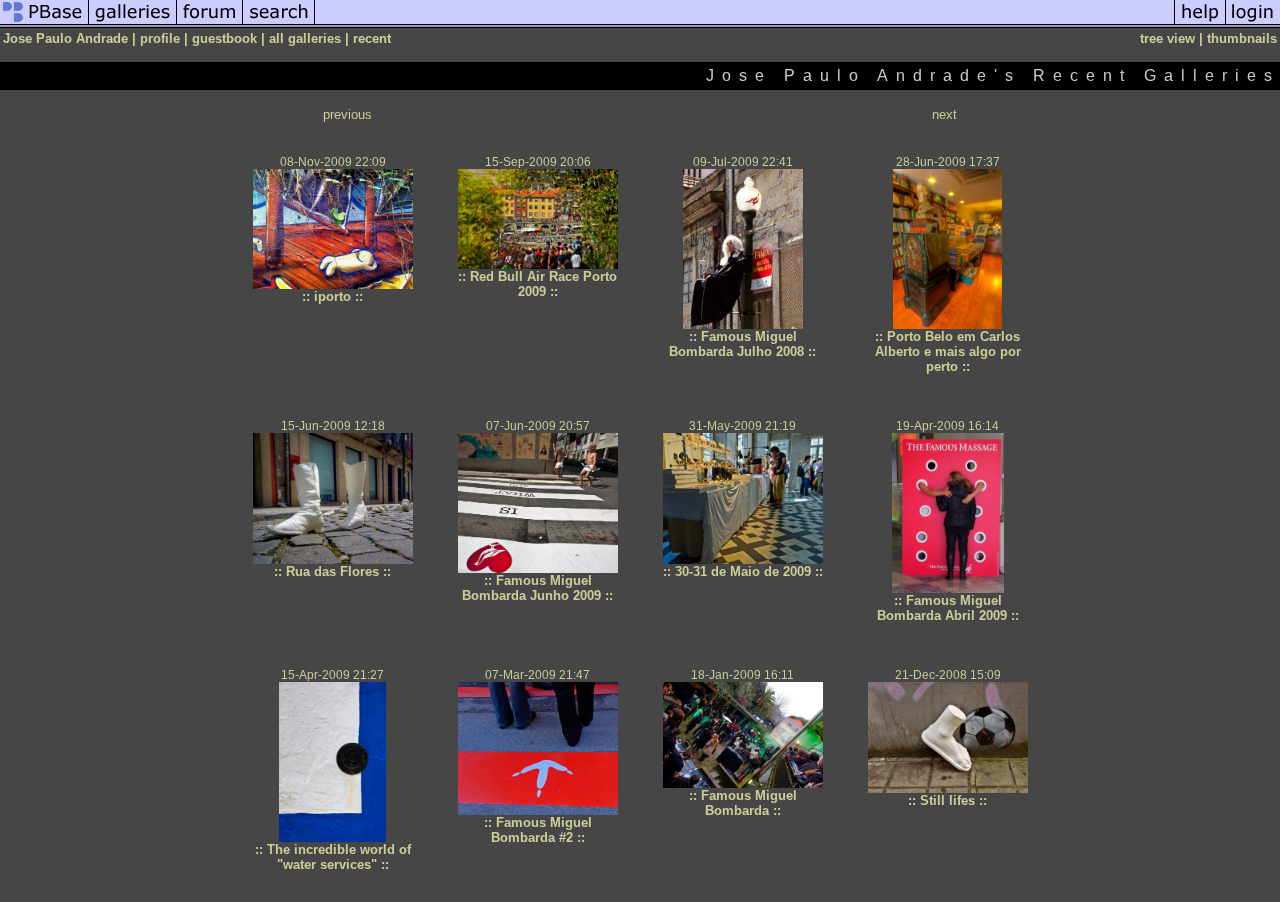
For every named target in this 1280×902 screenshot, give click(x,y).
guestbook (224, 38)
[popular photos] (744, 23)
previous (347, 114)
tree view (1167, 38)
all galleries (305, 38)
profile (160, 38)
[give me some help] (1200, 23)
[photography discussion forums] (210, 23)
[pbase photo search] (279, 23)
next (944, 114)
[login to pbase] (1253, 23)
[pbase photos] (44, 23)
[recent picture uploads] (133, 23)
